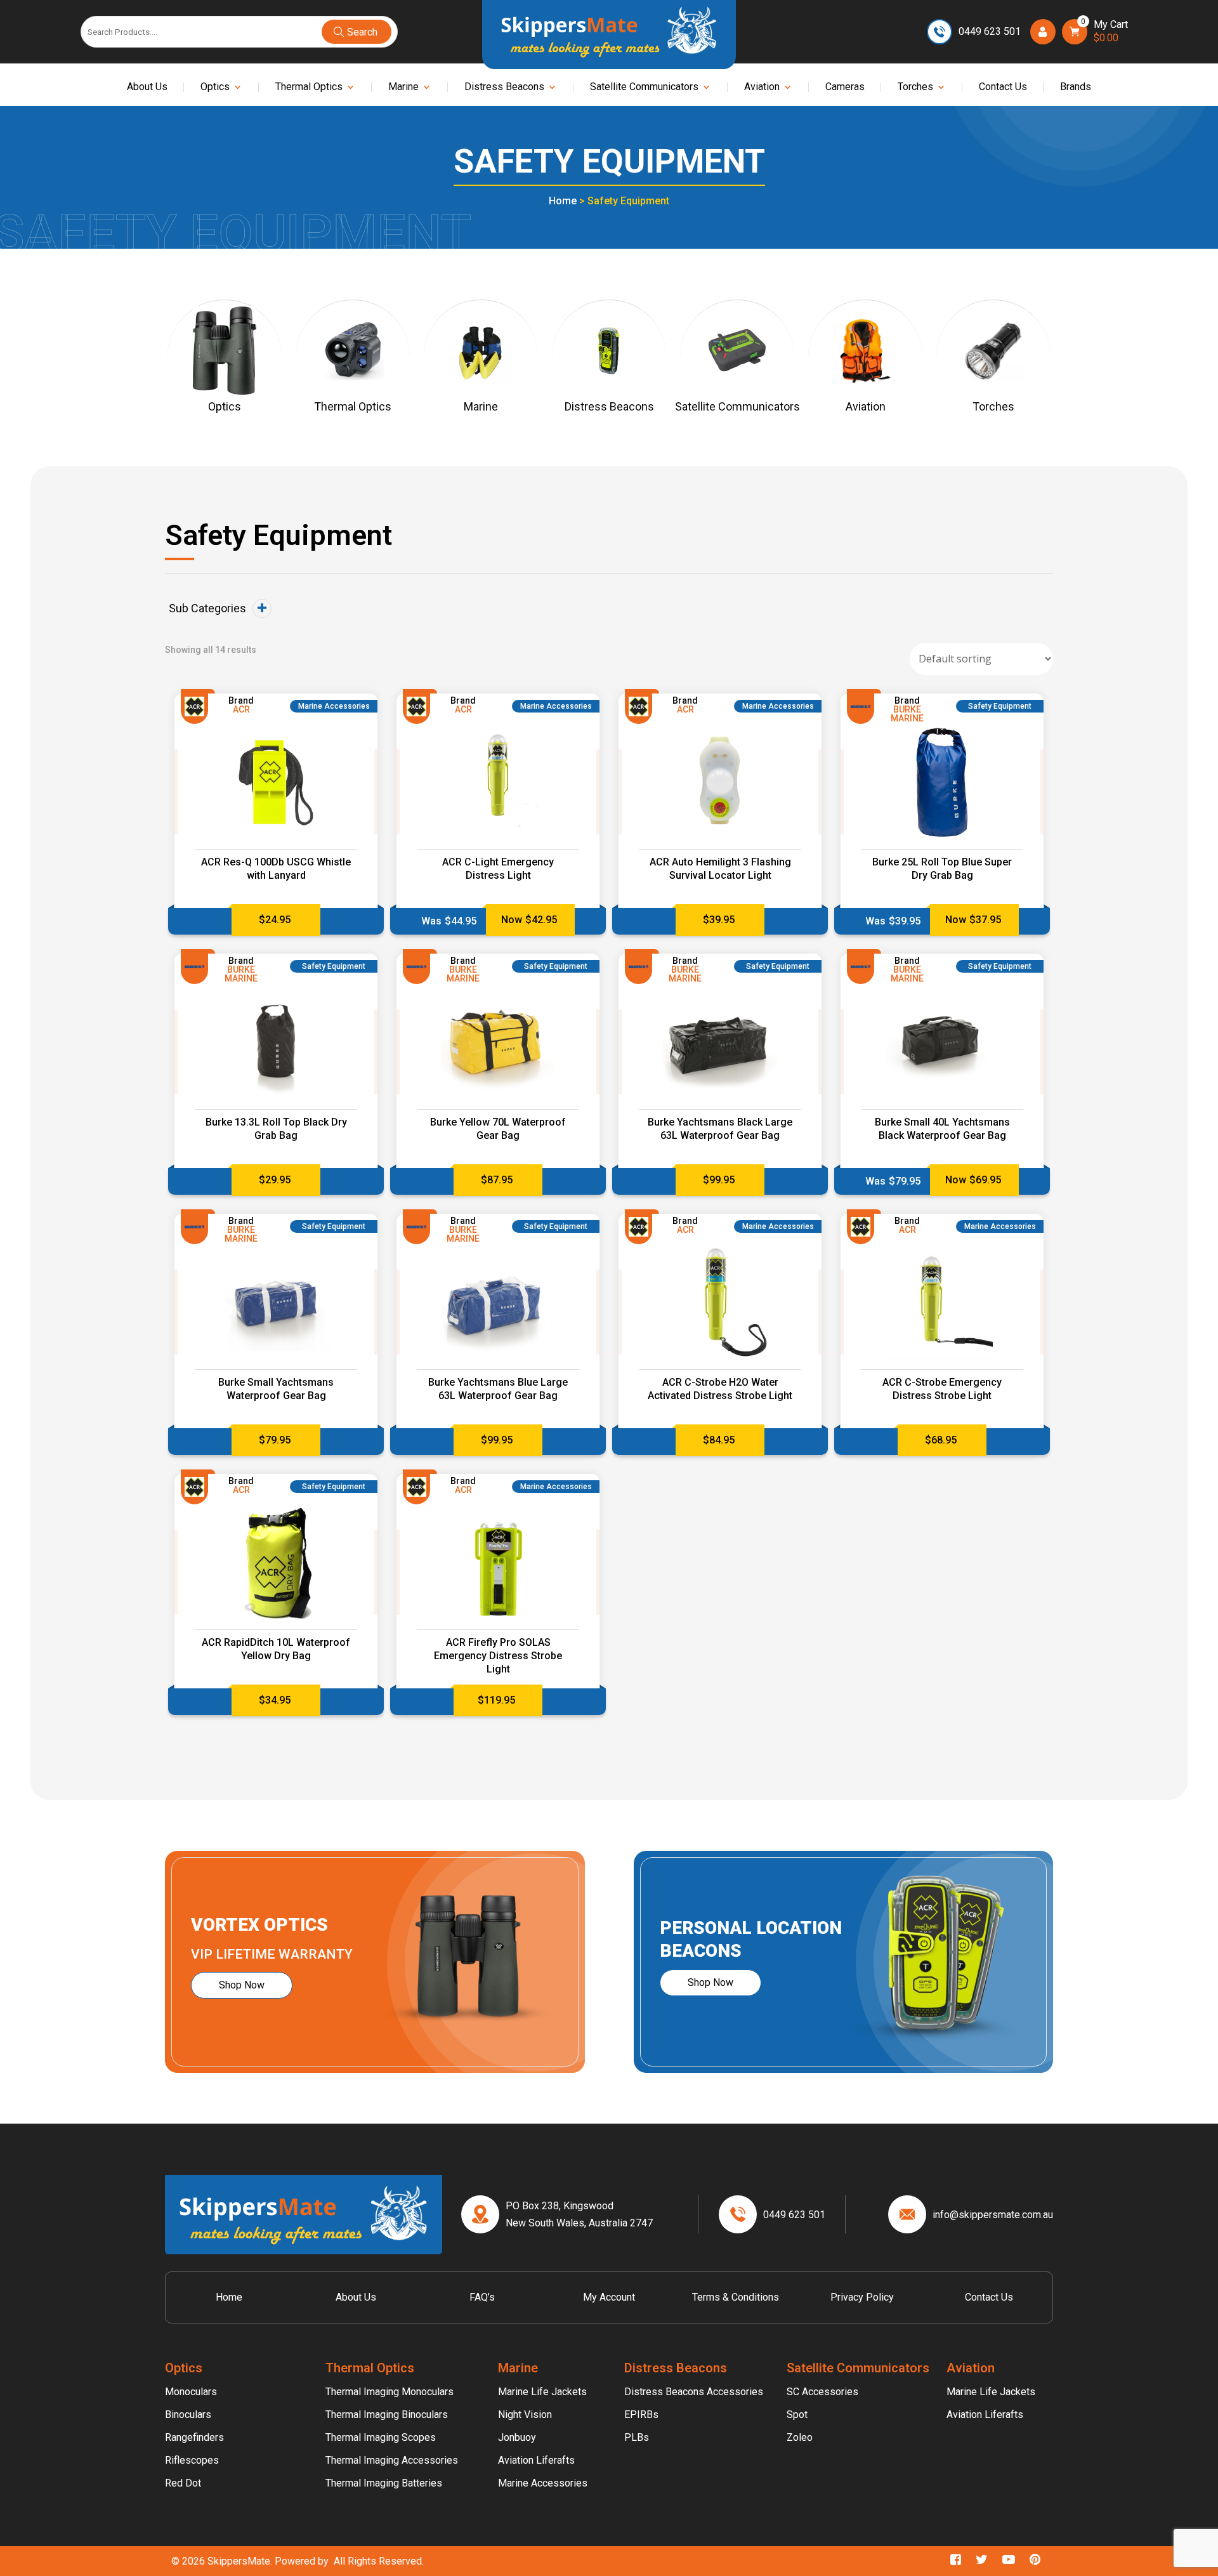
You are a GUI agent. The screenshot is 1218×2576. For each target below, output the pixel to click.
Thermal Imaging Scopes (381, 2437)
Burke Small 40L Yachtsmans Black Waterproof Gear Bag (942, 1129)
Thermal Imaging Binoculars (387, 2415)
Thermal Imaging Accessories (392, 2460)
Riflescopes (192, 2460)
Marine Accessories (543, 2483)
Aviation (762, 88)
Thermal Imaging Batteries (384, 2483)
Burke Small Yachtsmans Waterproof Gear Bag (276, 1389)
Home (563, 201)
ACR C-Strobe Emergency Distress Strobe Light (942, 1389)
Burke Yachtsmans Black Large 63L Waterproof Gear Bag (720, 1129)
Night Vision (525, 2415)
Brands (1076, 88)
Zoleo (800, 2437)
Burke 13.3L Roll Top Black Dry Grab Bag (276, 1129)
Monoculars (191, 2392)
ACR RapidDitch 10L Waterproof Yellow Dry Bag (276, 1649)
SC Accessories (822, 2392)
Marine (403, 88)
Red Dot (183, 2483)
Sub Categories (207, 608)
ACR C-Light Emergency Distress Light (498, 869)
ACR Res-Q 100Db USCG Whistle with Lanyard (276, 869)
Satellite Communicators (644, 88)
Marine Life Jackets (542, 2392)
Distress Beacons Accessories (694, 2392)
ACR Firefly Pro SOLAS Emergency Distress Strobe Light (498, 1656)
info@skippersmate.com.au (993, 2215)
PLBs (637, 2437)
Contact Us (1003, 88)
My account (609, 2297)
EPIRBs (641, 2415)
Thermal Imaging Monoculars (390, 2392)
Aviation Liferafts (536, 2460)
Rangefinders (194, 2437)
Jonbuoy (517, 2437)
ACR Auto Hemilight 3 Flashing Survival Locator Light (720, 869)
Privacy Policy (862, 2297)
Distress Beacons (504, 88)
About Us (147, 88)
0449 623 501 (990, 31)
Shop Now (242, 1985)
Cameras (845, 88)
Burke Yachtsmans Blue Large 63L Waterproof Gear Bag (498, 1389)
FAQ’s (482, 2297)
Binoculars (188, 2415)
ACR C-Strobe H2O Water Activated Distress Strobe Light (720, 1389)
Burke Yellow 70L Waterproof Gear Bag (498, 1129)
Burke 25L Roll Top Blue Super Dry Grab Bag (942, 869)
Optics (215, 88)
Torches (915, 88)
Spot (797, 2415)
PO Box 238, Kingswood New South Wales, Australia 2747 (579, 2214)
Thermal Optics (309, 88)
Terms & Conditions (736, 2297)
